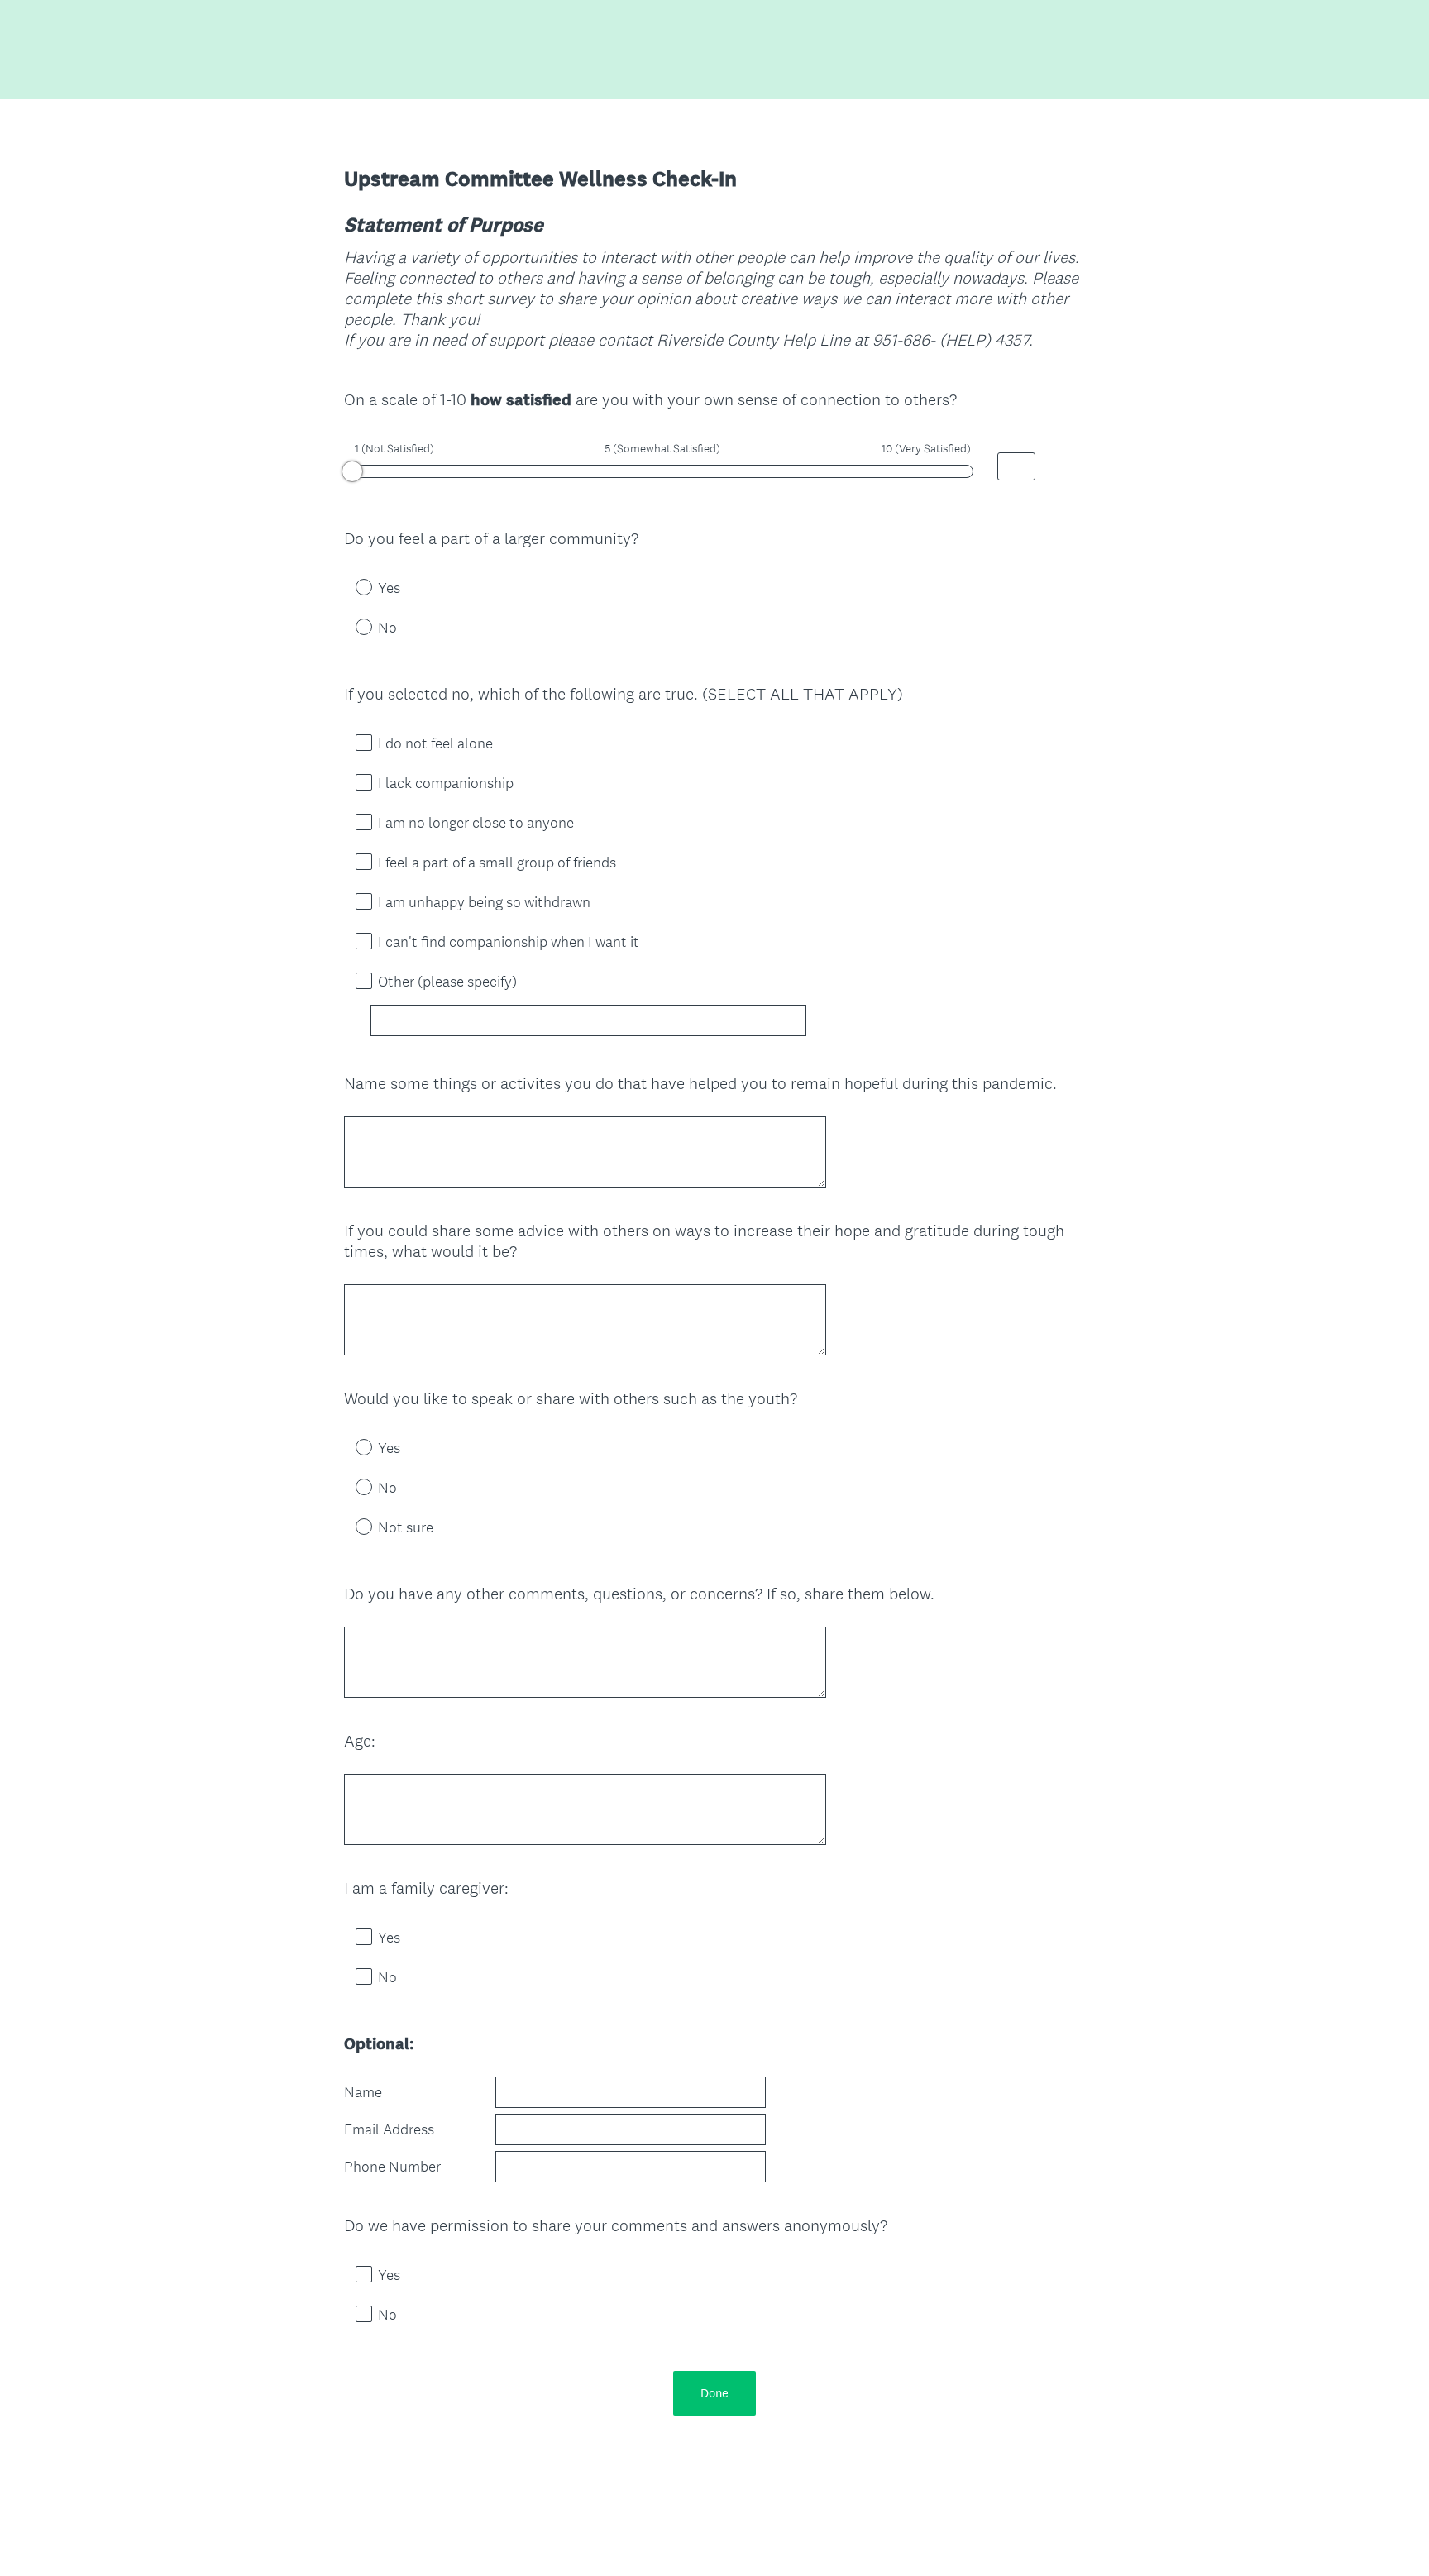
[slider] (352, 471)
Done (714, 2393)
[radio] (352, 586)
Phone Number (392, 2167)
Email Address (389, 2129)
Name (363, 2092)
